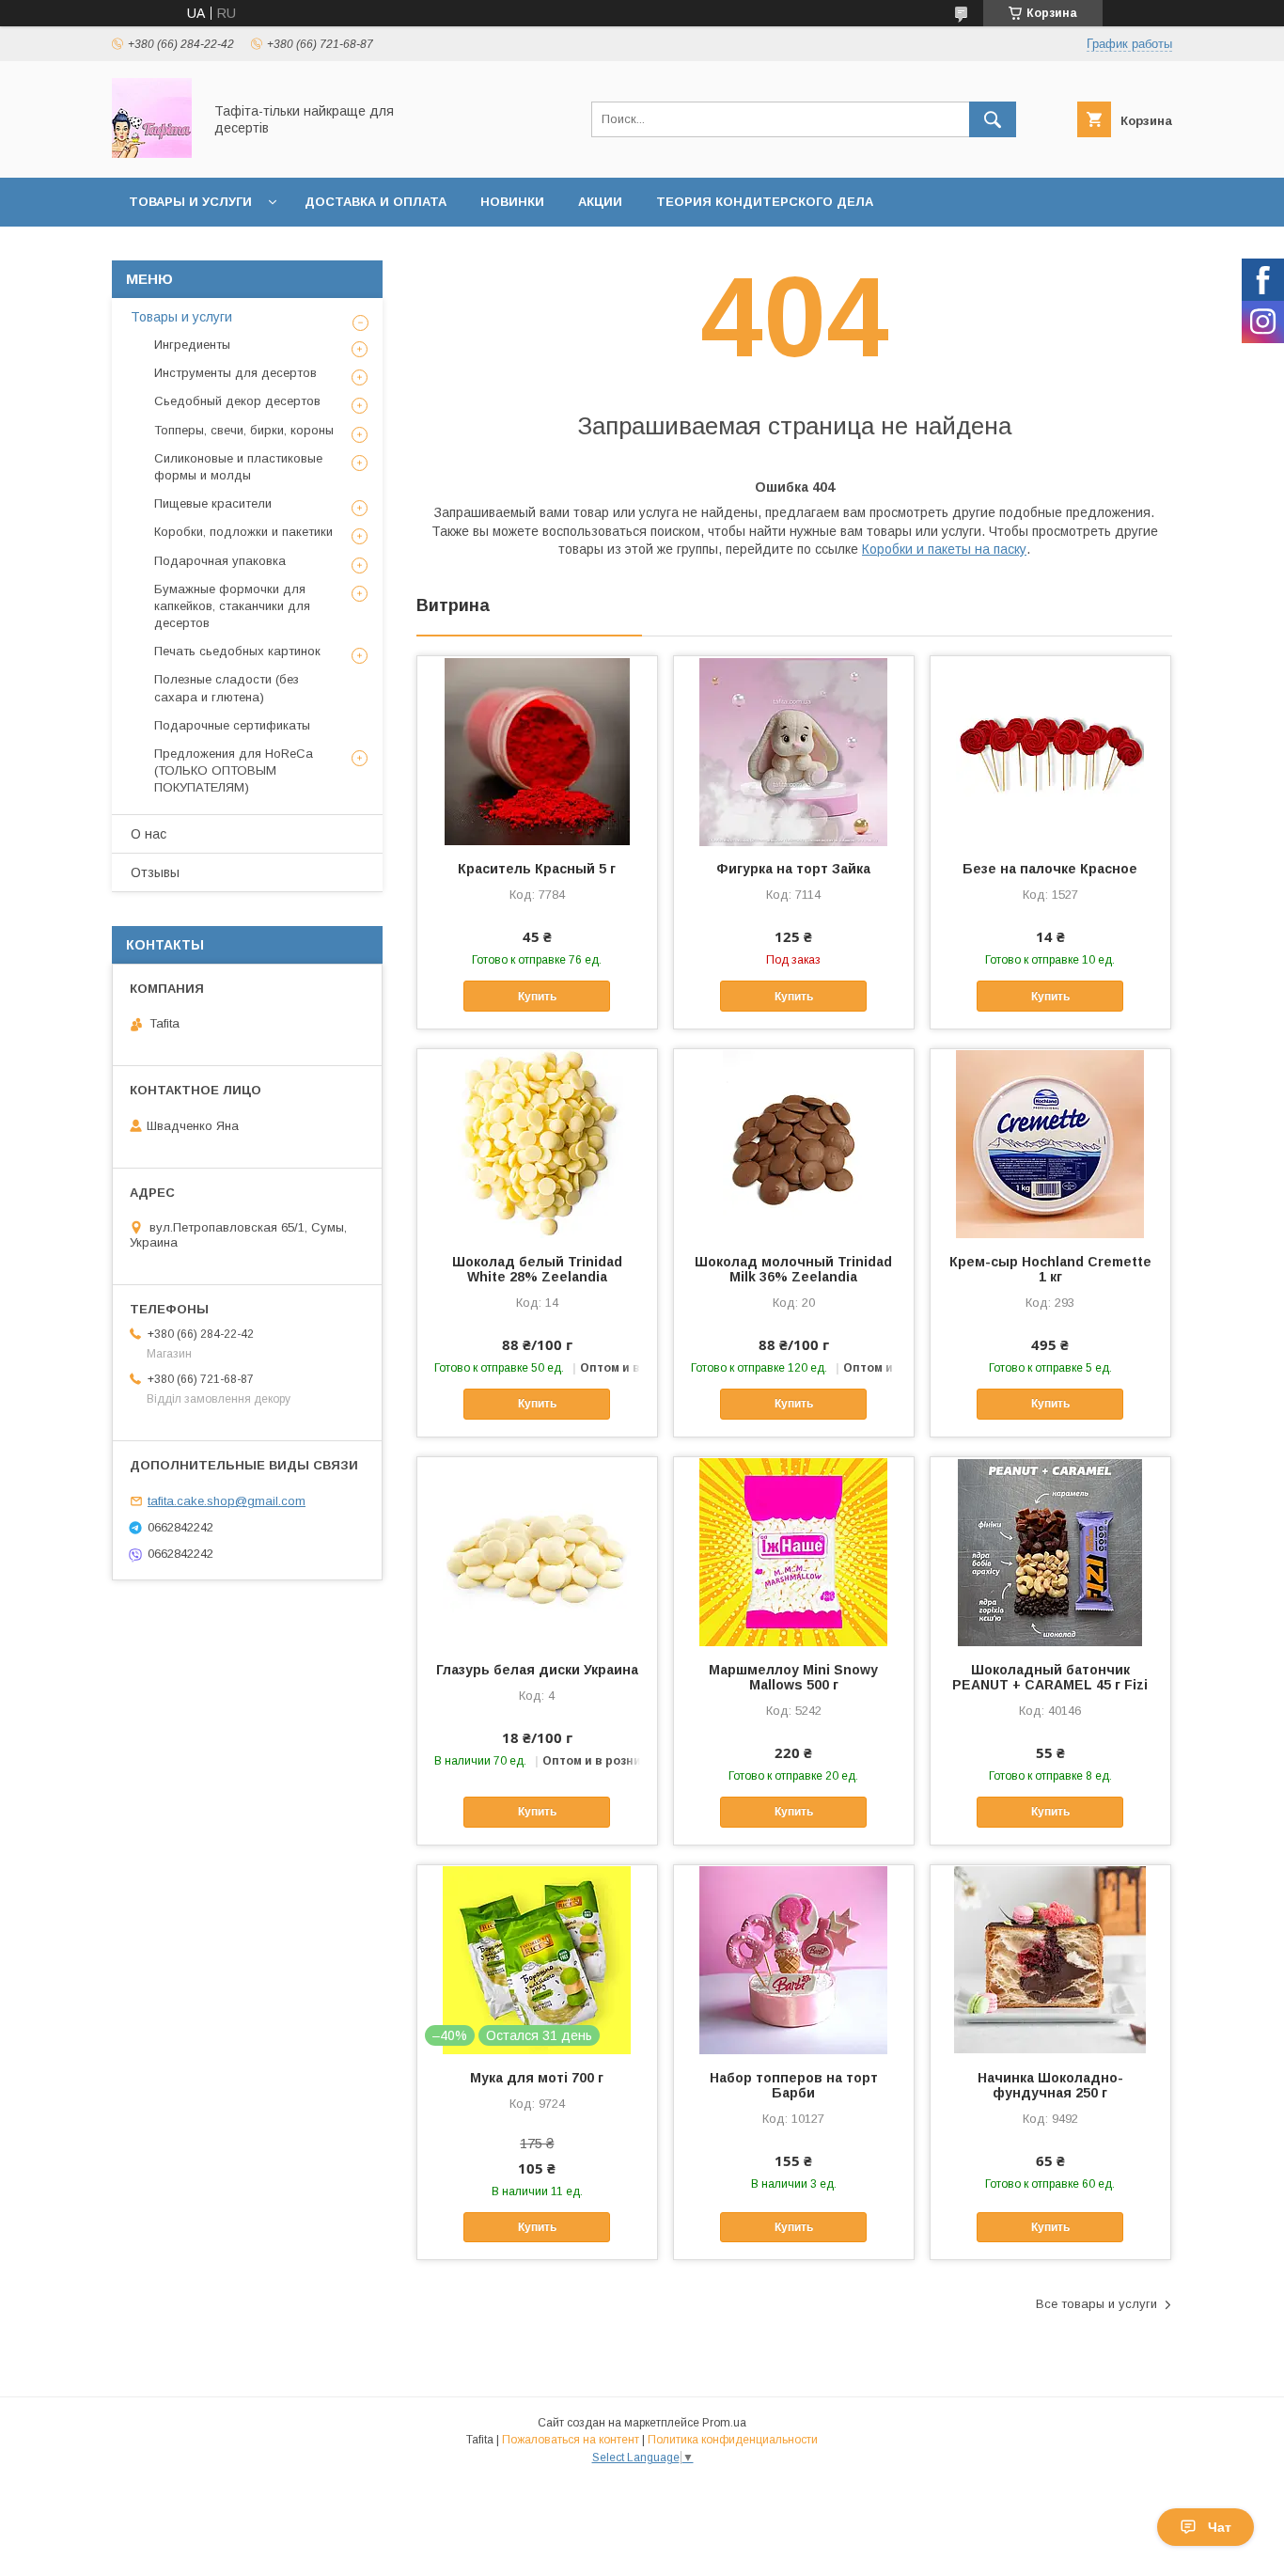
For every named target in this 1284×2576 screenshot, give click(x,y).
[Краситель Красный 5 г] (537, 750)
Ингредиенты (192, 345)
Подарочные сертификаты (232, 725)
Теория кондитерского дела (765, 202)
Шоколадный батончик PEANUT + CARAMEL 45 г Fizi (1050, 1677)
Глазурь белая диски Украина (537, 1670)
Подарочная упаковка (220, 561)
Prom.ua (724, 2423)
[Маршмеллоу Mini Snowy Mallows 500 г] (794, 1551)
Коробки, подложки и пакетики (243, 532)
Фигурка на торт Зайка (793, 869)
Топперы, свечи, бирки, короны (244, 430)
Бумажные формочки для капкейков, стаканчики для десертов (232, 606)
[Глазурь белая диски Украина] (537, 1551)
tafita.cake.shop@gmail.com (227, 1501)
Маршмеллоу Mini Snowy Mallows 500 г (793, 1677)
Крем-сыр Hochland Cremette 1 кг (1050, 1269)
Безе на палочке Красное (1050, 869)
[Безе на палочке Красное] (1050, 750)
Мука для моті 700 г (537, 2078)
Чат (1220, 2527)
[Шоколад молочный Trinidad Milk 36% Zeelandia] (794, 1143)
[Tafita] (152, 153)
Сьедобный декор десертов (237, 401)
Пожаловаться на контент (571, 2440)
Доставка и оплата (376, 202)
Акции (600, 202)
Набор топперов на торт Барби (794, 2085)
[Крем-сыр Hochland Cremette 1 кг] (1050, 1143)
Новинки (512, 202)
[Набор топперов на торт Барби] (794, 1959)
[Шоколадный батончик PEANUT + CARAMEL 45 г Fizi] (1050, 1551)
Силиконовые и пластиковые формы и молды (238, 467)
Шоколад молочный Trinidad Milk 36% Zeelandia (793, 1269)
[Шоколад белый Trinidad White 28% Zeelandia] (537, 1143)
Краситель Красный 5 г (537, 869)
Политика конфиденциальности (733, 2440)
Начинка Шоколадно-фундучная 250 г (1050, 2085)
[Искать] (993, 119)
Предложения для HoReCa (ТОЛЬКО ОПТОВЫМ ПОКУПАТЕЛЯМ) (234, 770)
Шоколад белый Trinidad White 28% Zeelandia (537, 1269)
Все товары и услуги (1096, 2304)
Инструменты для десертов (235, 373)
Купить (537, 997)
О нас (149, 834)
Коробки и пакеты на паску (944, 549)
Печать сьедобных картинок (237, 651)
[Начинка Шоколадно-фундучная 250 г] (1050, 1959)
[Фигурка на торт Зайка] (794, 750)
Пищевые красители (213, 503)
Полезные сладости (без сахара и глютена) (227, 688)
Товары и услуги (190, 202)
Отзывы (155, 872)
